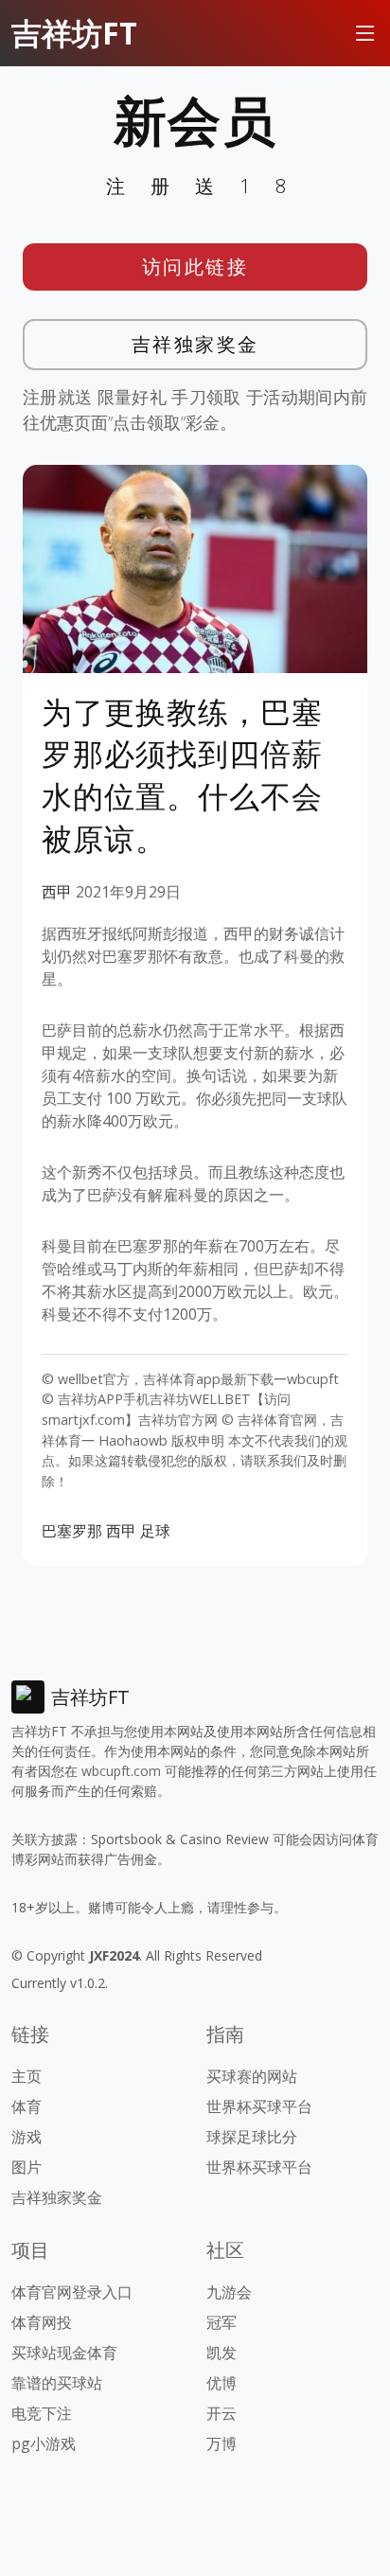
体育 (27, 2106)
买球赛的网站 (252, 2076)
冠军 (222, 2322)
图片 (27, 2167)
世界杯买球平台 (259, 2106)
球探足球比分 (252, 2137)
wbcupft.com (121, 1771)
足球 (155, 1531)
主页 (27, 2076)
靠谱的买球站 (57, 2383)
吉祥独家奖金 (195, 344)
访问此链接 (195, 266)
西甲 (57, 892)
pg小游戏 (44, 2443)
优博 (222, 2383)
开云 (222, 2413)
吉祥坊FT (74, 33)
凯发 (222, 2353)
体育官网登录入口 (72, 2292)
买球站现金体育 (64, 2353)
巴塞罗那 (72, 1531)
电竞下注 (42, 2413)
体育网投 (42, 2322)
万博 (222, 2443)
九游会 (229, 2292)
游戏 (27, 2137)
